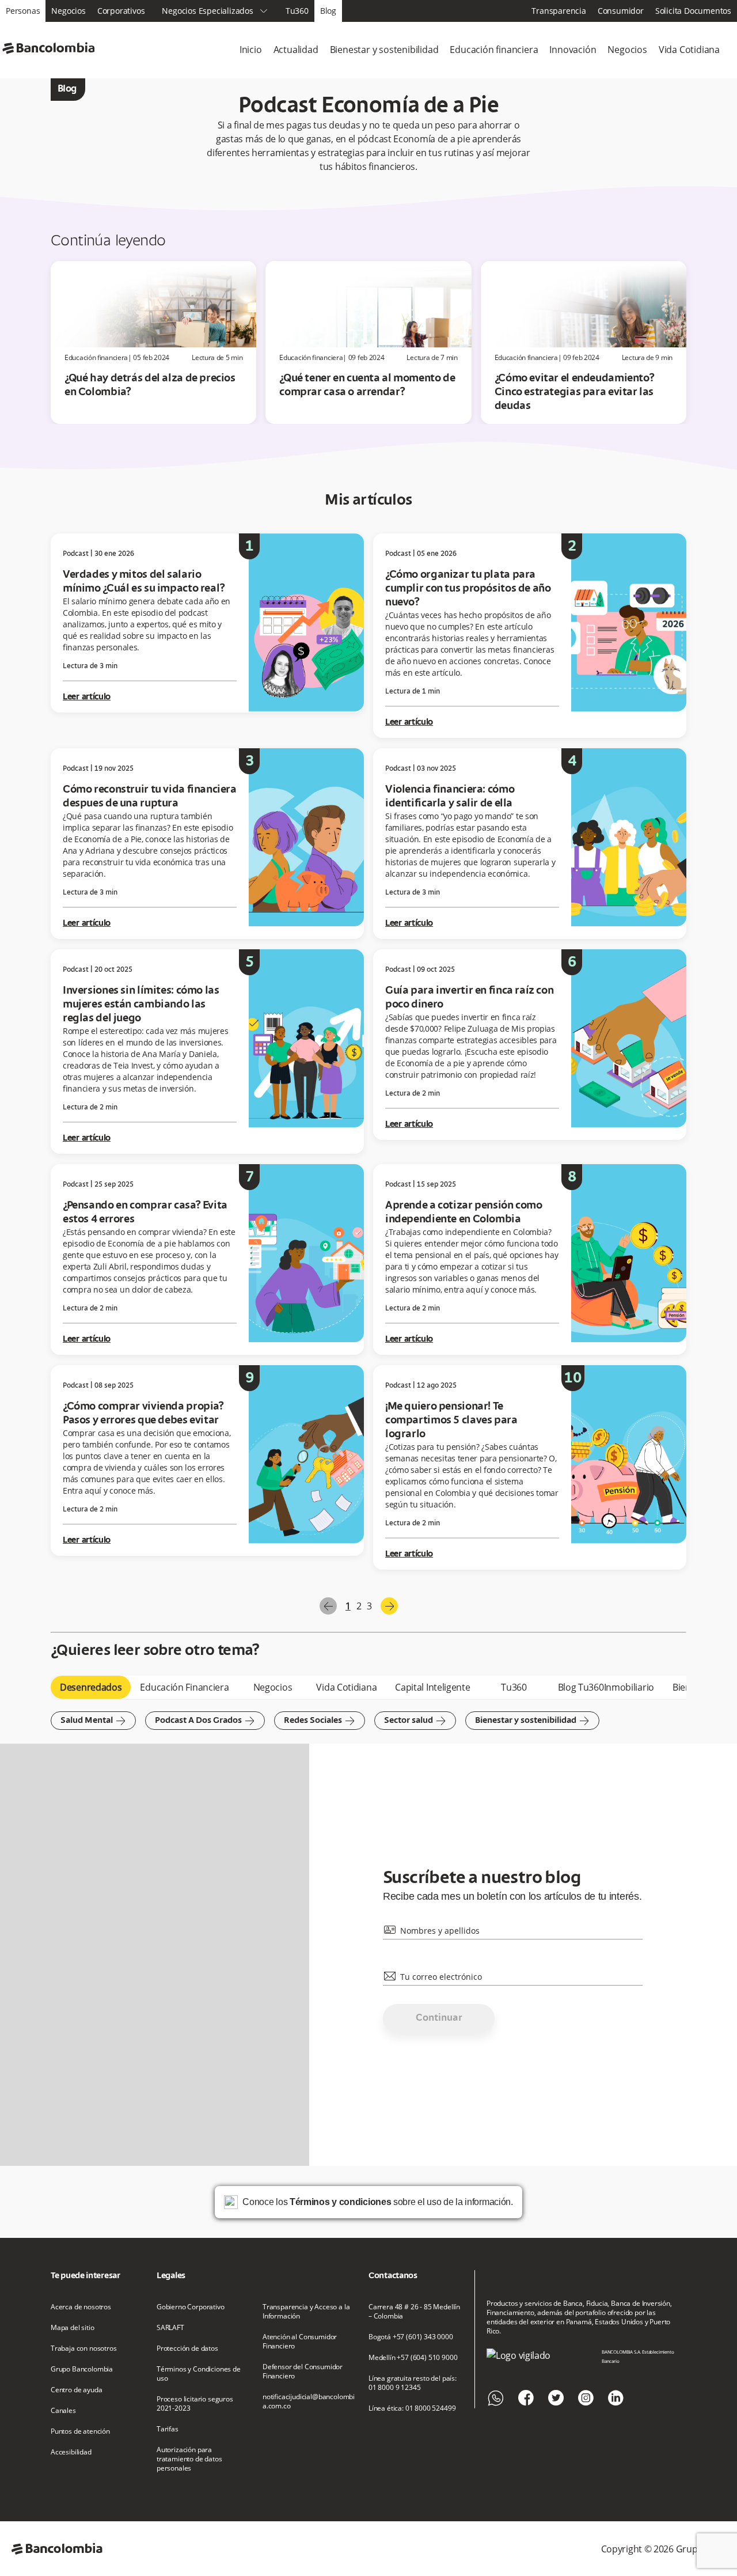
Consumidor (621, 11)
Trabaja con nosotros (84, 2348)
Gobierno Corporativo (191, 2307)
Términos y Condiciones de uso (199, 2374)
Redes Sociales (320, 1721)
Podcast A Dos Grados (205, 1721)
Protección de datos (187, 2348)
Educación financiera (494, 50)
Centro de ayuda (76, 2390)
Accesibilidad (71, 2452)
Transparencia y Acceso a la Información (306, 2312)
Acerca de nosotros (81, 2307)
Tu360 (297, 11)
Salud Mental (93, 1721)
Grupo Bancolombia (82, 2369)
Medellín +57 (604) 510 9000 (413, 2358)
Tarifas (168, 2429)
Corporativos (121, 11)
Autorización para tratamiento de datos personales (189, 2459)
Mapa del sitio (73, 2328)
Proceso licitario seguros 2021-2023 (195, 2404)
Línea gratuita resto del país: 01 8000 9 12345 (413, 2383)
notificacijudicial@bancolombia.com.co (309, 2401)
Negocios (68, 11)
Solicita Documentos (693, 11)
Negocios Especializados (215, 11)
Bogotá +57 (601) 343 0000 (411, 2337)
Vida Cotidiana (689, 50)
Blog (328, 11)
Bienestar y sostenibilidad (384, 50)
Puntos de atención (80, 2431)
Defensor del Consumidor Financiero (303, 2372)
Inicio (251, 50)
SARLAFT (170, 2328)
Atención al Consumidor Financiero (300, 2342)
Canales (63, 2411)
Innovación (573, 50)
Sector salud (415, 1721)
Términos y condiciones (340, 2202)
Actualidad (296, 50)
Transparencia (559, 11)
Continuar (439, 2018)
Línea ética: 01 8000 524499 (412, 2408)
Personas (23, 11)
